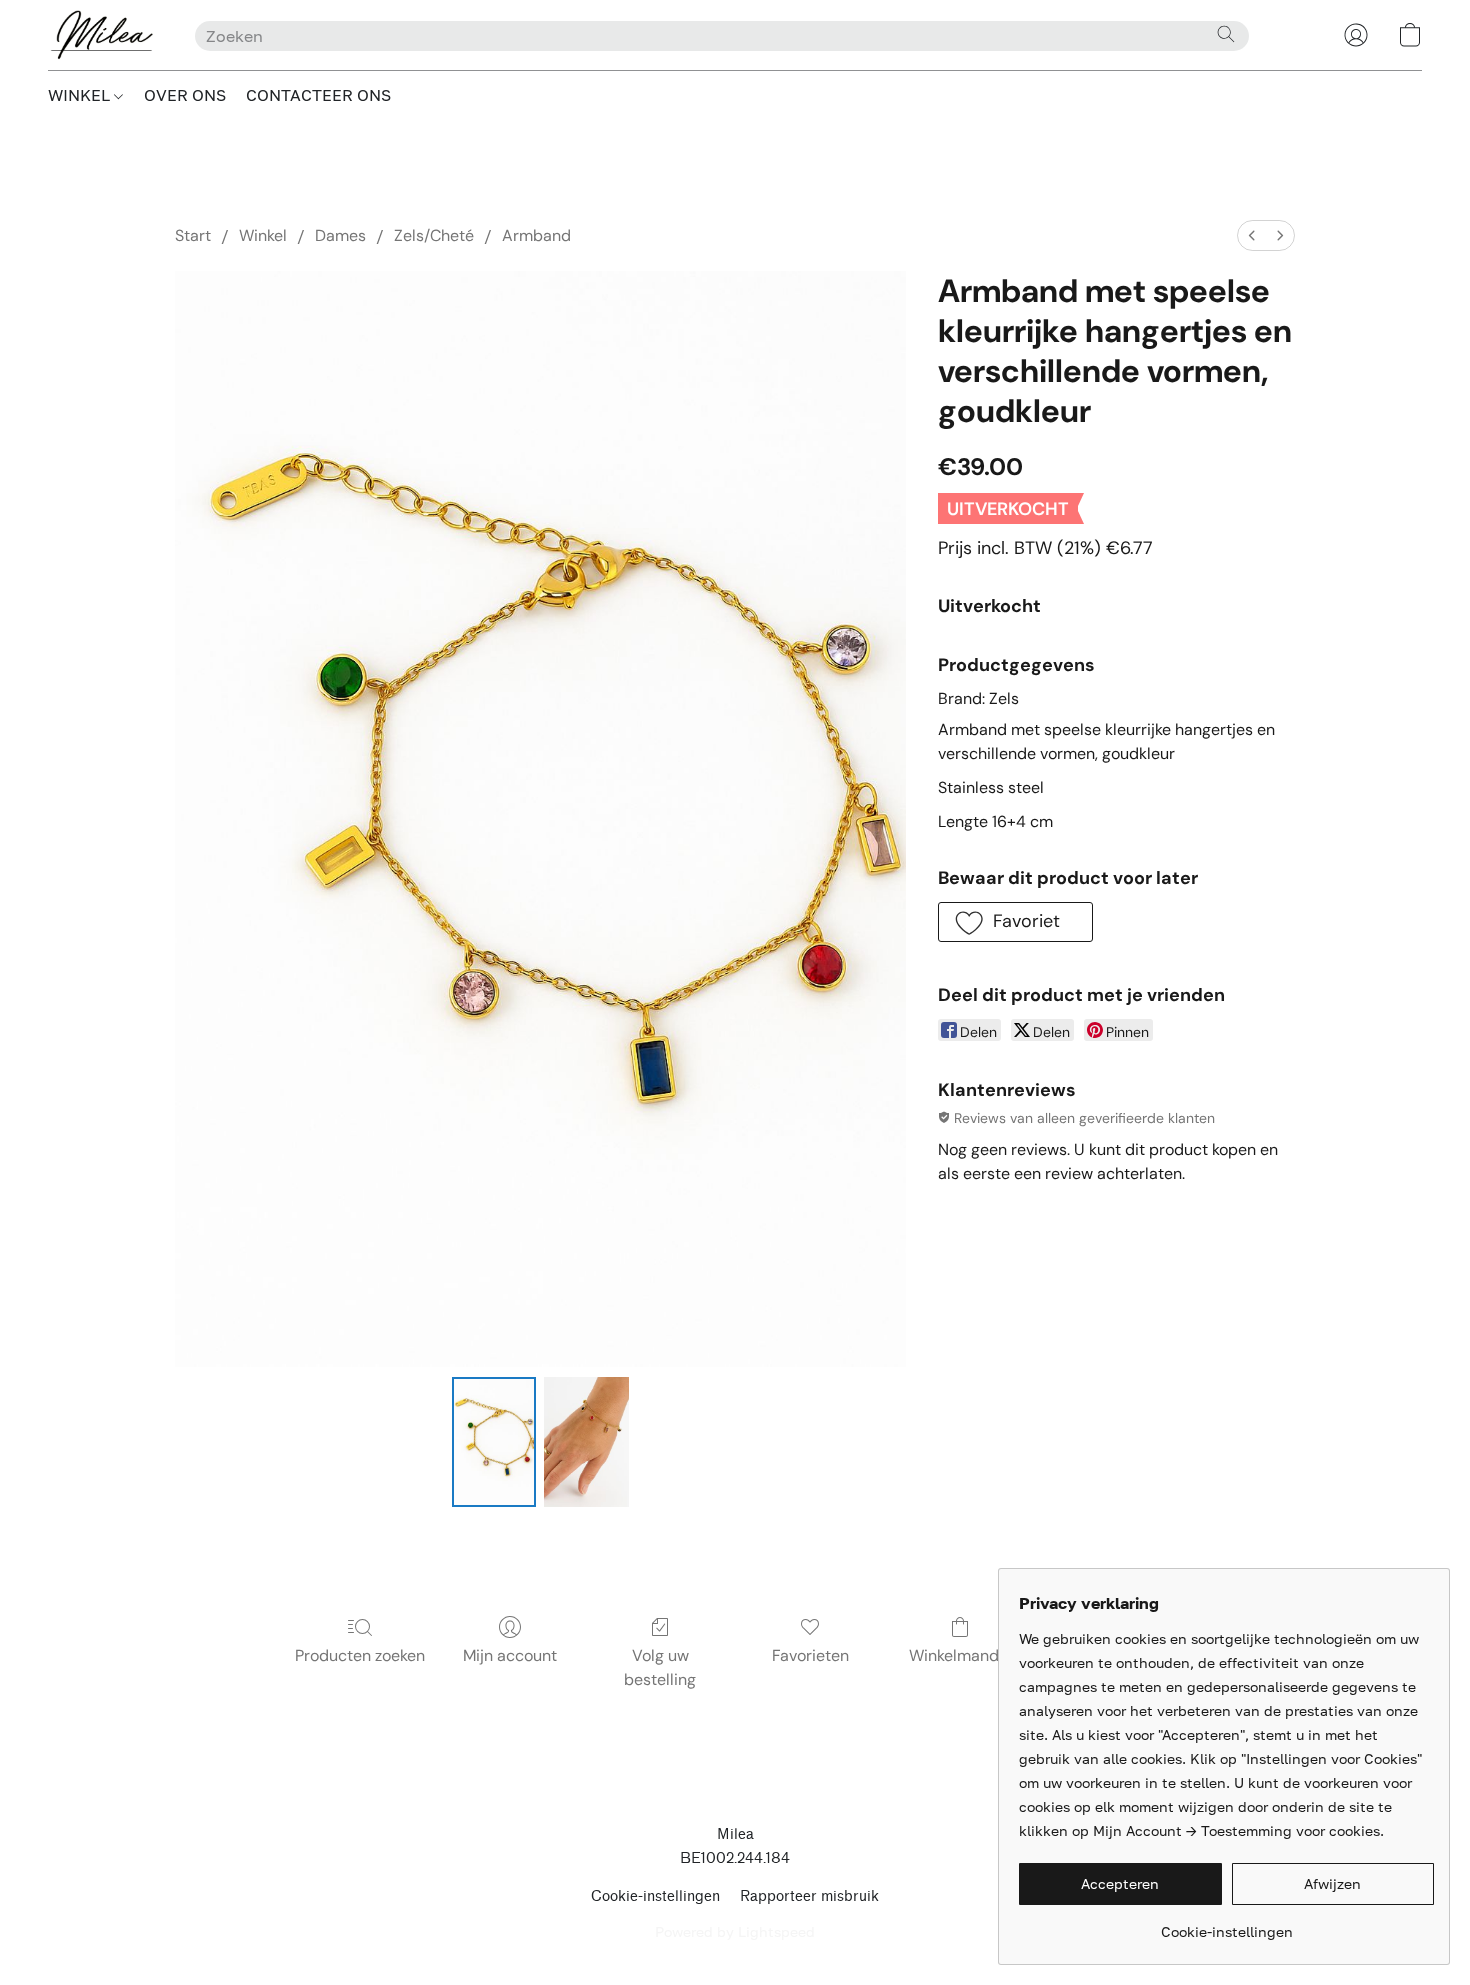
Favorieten (810, 1655)
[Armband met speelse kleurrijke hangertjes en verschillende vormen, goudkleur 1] (586, 1442)
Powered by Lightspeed (735, 1931)
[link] (1226, 1924)
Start (193, 235)
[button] (101, 35)
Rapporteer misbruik (809, 1896)
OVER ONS (185, 95)
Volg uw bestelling (660, 1667)
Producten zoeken (360, 1655)
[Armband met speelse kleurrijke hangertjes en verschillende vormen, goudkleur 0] (494, 1442)
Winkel (263, 235)
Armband (536, 235)
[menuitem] (1252, 235)
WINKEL (81, 95)
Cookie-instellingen (655, 1896)
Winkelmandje (960, 1655)
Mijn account (510, 1655)
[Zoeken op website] (1226, 34)
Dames (340, 235)
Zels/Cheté (434, 235)
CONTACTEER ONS (318, 95)
